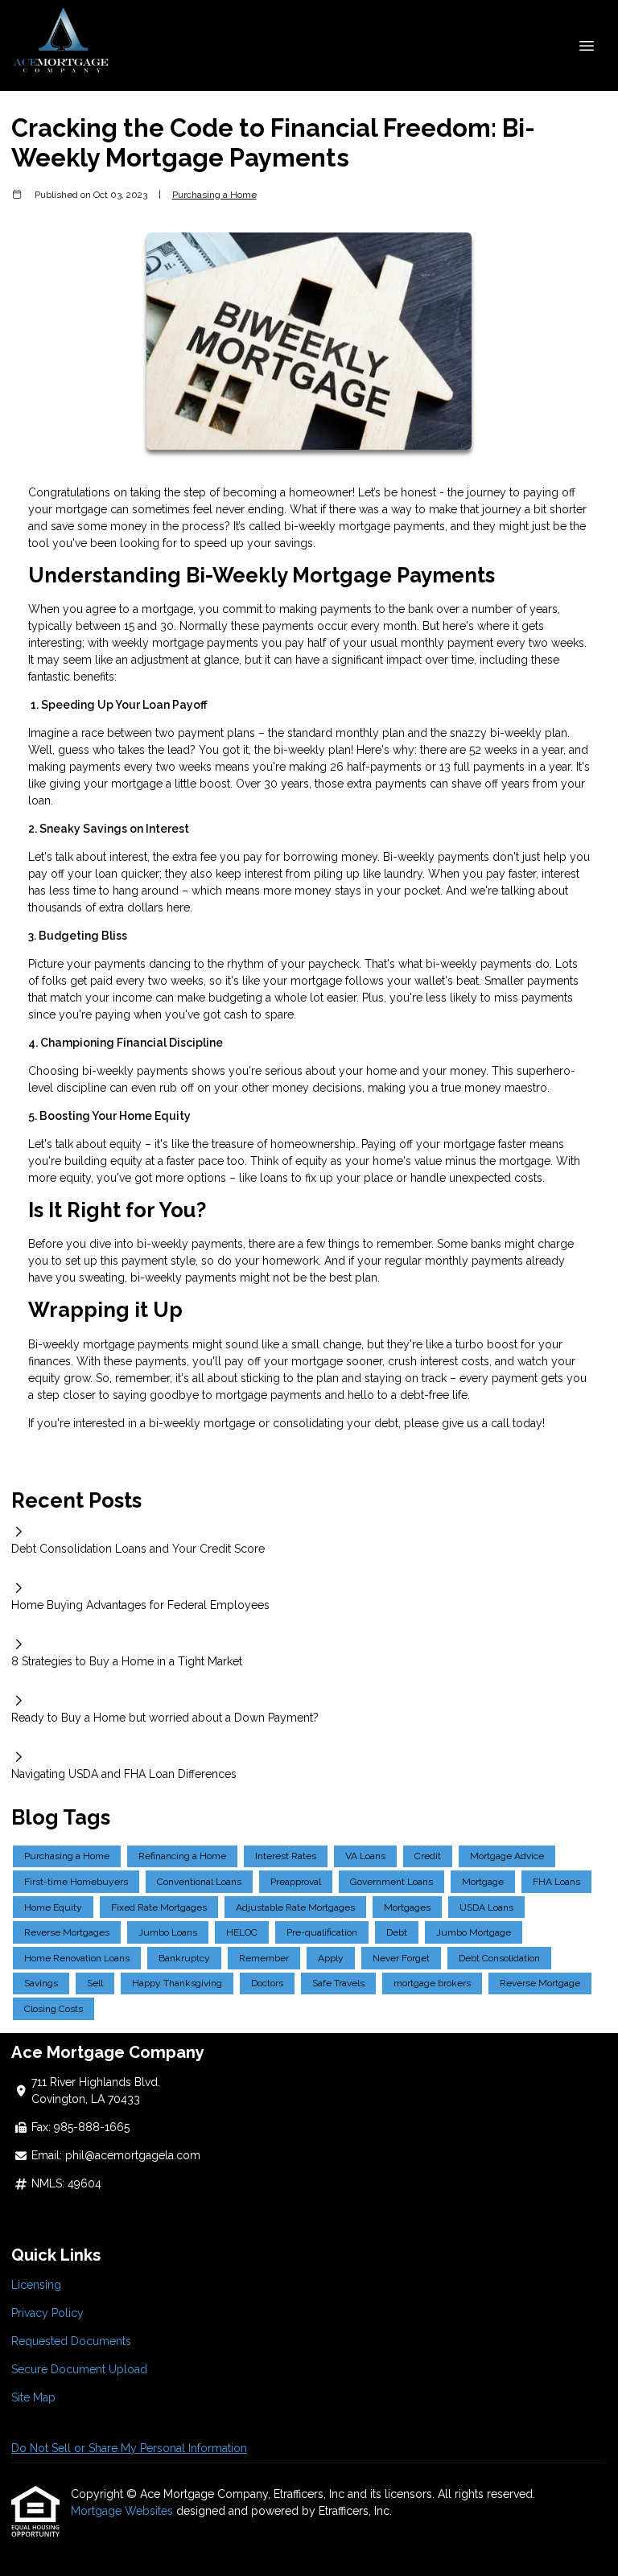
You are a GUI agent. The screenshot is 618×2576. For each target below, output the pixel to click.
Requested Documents (71, 2341)
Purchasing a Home (214, 195)
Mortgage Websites (124, 2511)
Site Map (33, 2397)
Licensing (36, 2285)
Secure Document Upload (79, 2369)
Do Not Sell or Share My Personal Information (129, 2448)
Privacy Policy (47, 2313)
